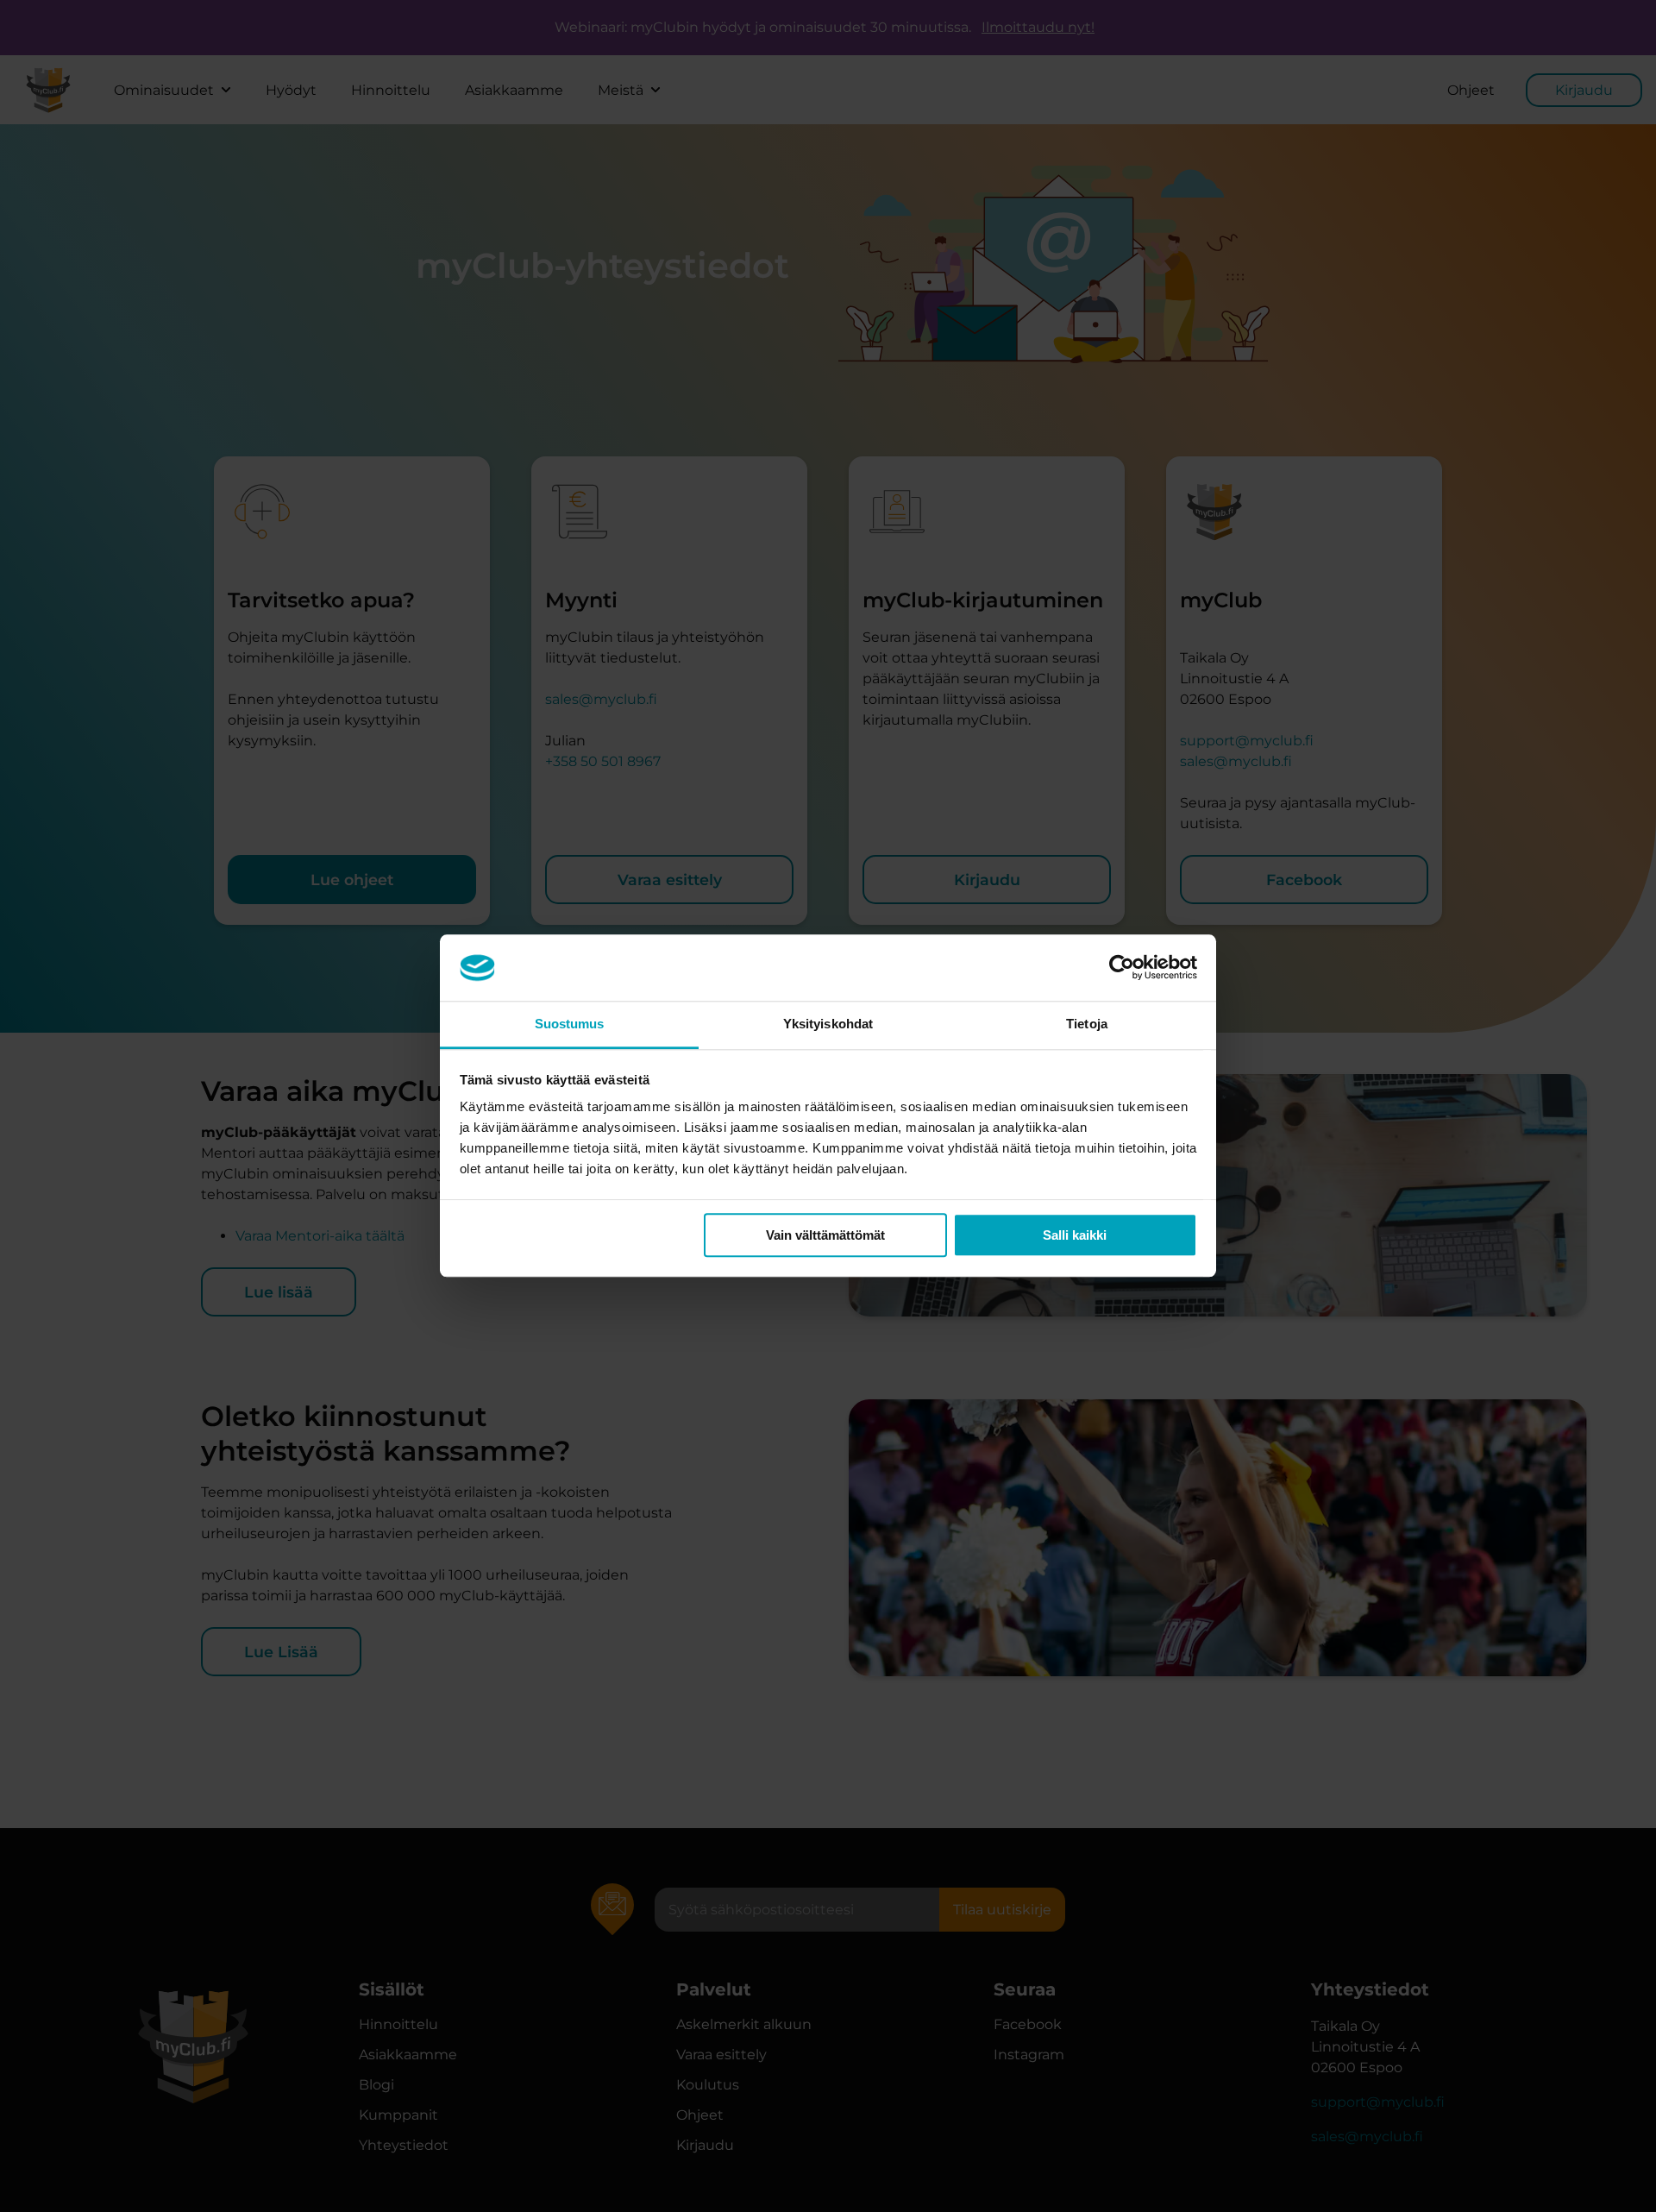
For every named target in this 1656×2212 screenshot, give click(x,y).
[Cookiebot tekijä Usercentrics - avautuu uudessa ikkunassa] (1122, 968)
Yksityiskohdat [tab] (828, 1024)
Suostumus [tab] (570, 1024)
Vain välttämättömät (825, 1235)
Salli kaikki (1075, 1235)
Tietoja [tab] (1087, 1024)
